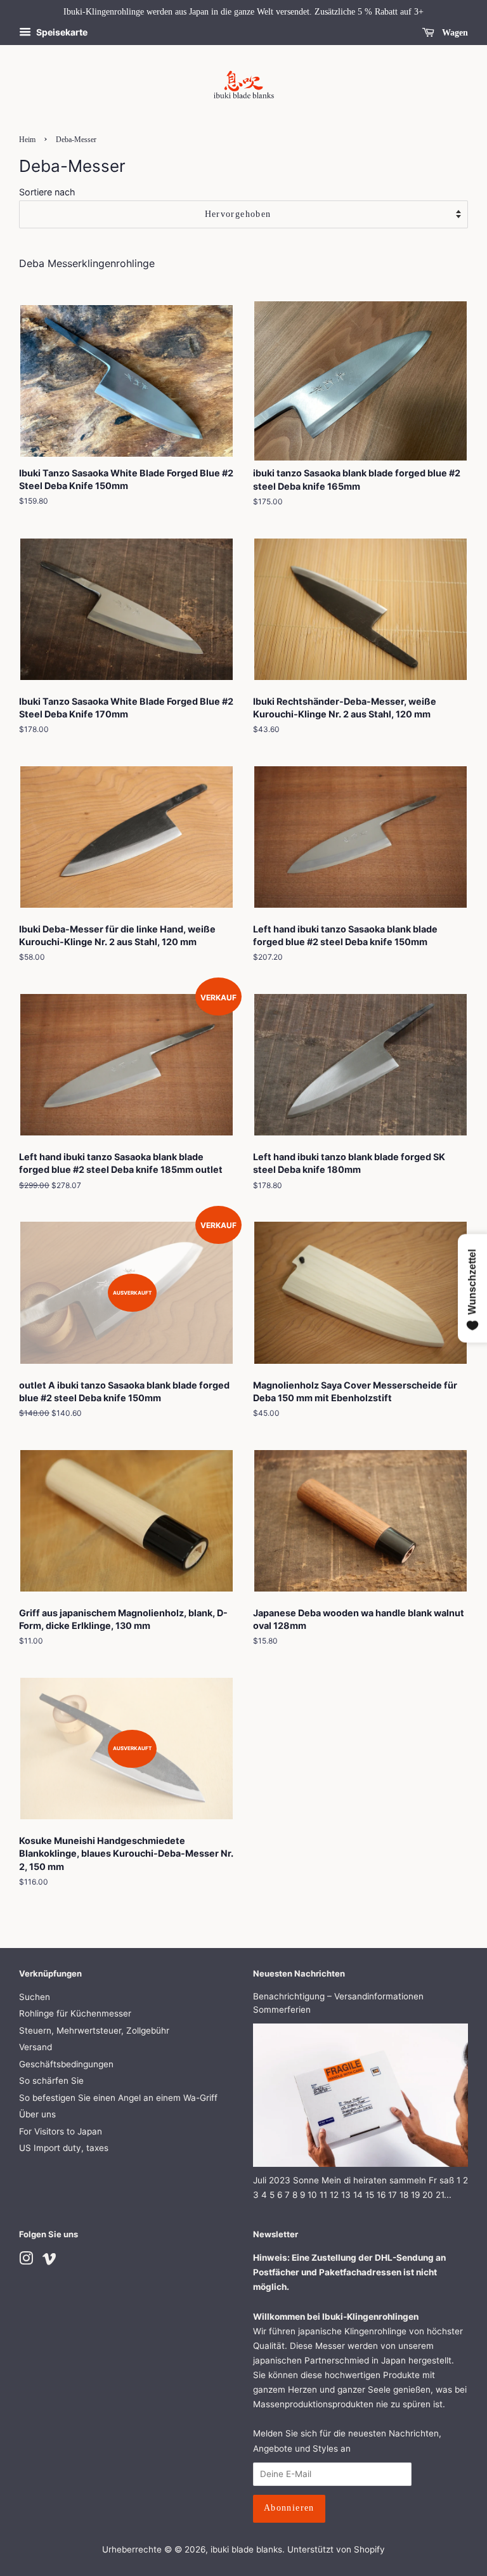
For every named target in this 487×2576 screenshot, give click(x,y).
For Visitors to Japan (61, 2131)
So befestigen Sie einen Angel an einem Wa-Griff (118, 2098)
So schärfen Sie (51, 2081)
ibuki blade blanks (246, 2549)
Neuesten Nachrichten (299, 1973)
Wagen (454, 33)
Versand (36, 2047)
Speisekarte (61, 32)
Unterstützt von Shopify (336, 2549)
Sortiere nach (47, 192)
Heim (27, 140)
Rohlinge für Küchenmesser (75, 2013)
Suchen (35, 1997)
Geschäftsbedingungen (66, 2064)
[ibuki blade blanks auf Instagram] (26, 2261)
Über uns (37, 2114)
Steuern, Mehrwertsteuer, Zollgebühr (94, 2030)
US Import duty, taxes (64, 2148)
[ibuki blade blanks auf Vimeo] (49, 2261)
